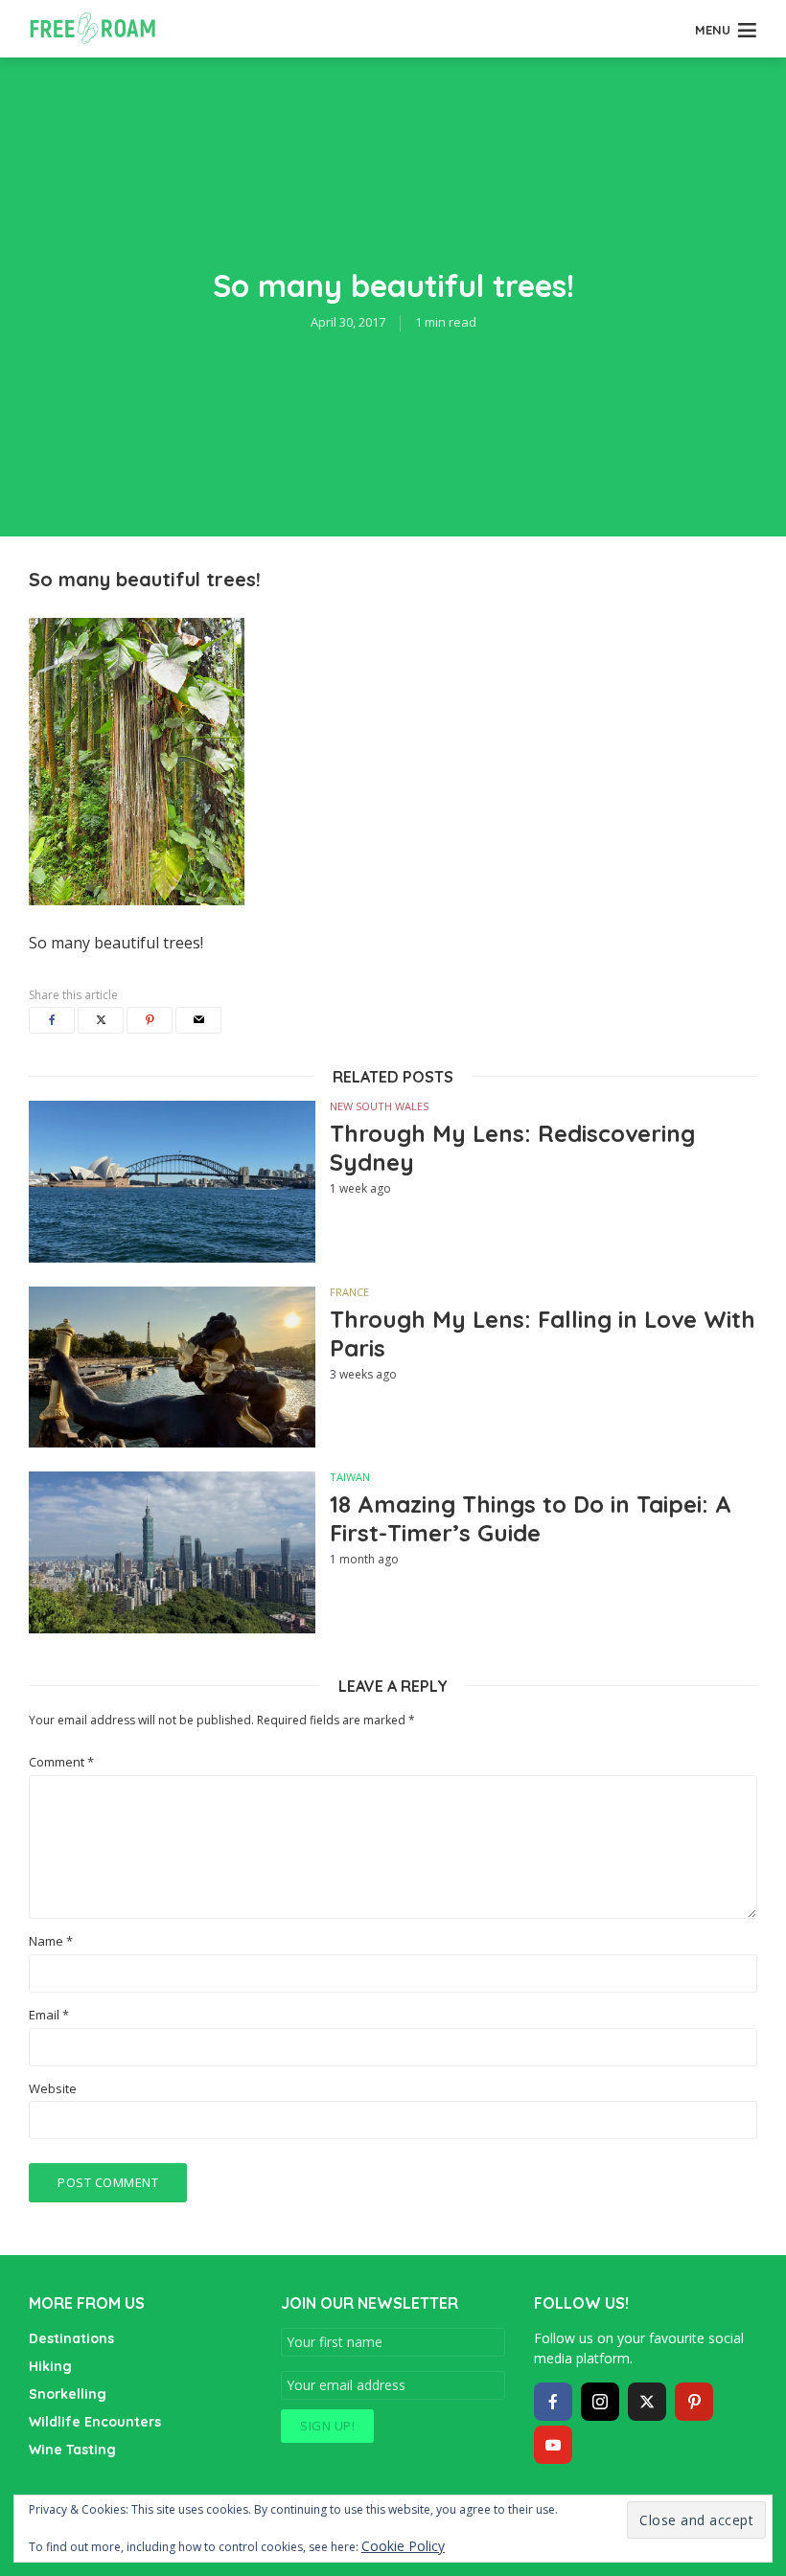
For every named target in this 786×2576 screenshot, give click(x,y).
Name (51, 1941)
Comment (61, 1762)
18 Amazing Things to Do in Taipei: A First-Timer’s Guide (531, 1518)
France (349, 1292)
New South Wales (379, 1106)
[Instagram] (600, 2402)
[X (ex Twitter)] (647, 2402)
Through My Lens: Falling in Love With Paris (543, 1334)
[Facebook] (553, 2402)
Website (53, 2089)
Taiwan (350, 1477)
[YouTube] (553, 2445)
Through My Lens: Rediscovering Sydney (512, 1148)
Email (49, 2015)
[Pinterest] (694, 2402)
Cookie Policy (403, 2546)
